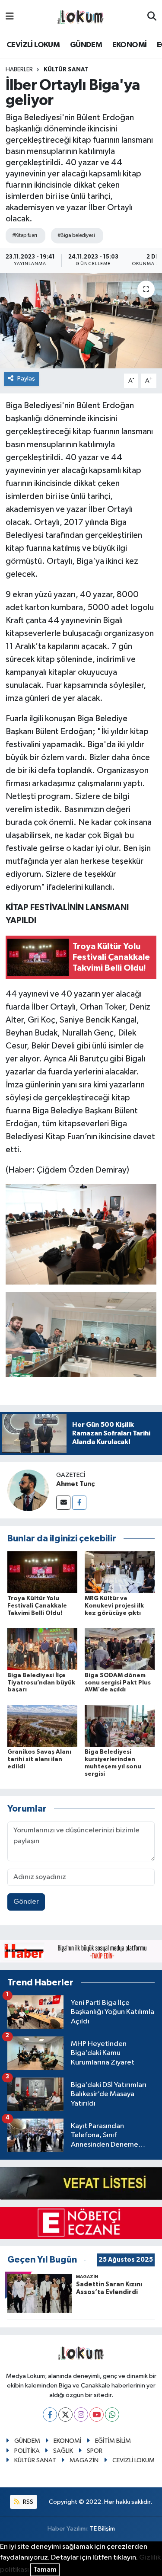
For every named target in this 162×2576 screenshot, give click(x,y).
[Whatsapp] (112, 2415)
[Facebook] (79, 1503)
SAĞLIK (63, 2451)
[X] (65, 2415)
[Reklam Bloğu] (81, 1951)
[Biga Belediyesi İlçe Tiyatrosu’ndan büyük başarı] (42, 1649)
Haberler (19, 70)
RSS (27, 2502)
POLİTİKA (27, 2451)
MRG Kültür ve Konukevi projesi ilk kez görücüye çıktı (114, 1606)
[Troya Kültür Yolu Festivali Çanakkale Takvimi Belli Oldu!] (42, 1572)
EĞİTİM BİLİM (113, 2441)
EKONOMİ (130, 45)
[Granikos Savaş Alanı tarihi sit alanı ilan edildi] (42, 1725)
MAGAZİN (84, 2460)
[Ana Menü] (10, 17)
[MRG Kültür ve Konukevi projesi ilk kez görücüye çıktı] (120, 1572)
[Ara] (152, 17)
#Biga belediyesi (76, 235)
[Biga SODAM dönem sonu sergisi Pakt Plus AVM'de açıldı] (120, 1649)
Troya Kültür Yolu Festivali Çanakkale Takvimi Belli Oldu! (37, 1606)
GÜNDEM (86, 45)
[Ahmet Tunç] (28, 1490)
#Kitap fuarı (24, 235)
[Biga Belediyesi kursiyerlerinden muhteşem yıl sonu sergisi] (120, 1725)
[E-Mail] (63, 1503)
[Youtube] (97, 2415)
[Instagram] (81, 2415)
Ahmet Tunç (75, 1484)
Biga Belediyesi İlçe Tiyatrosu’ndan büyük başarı (41, 1683)
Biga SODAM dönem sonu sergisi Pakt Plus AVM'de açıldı (118, 1683)
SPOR (95, 2451)
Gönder (26, 1902)
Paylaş (26, 379)
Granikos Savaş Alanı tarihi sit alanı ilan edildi (39, 1759)
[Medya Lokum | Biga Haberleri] (81, 17)
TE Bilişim (102, 2529)
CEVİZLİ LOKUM (33, 45)
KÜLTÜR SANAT (66, 70)
